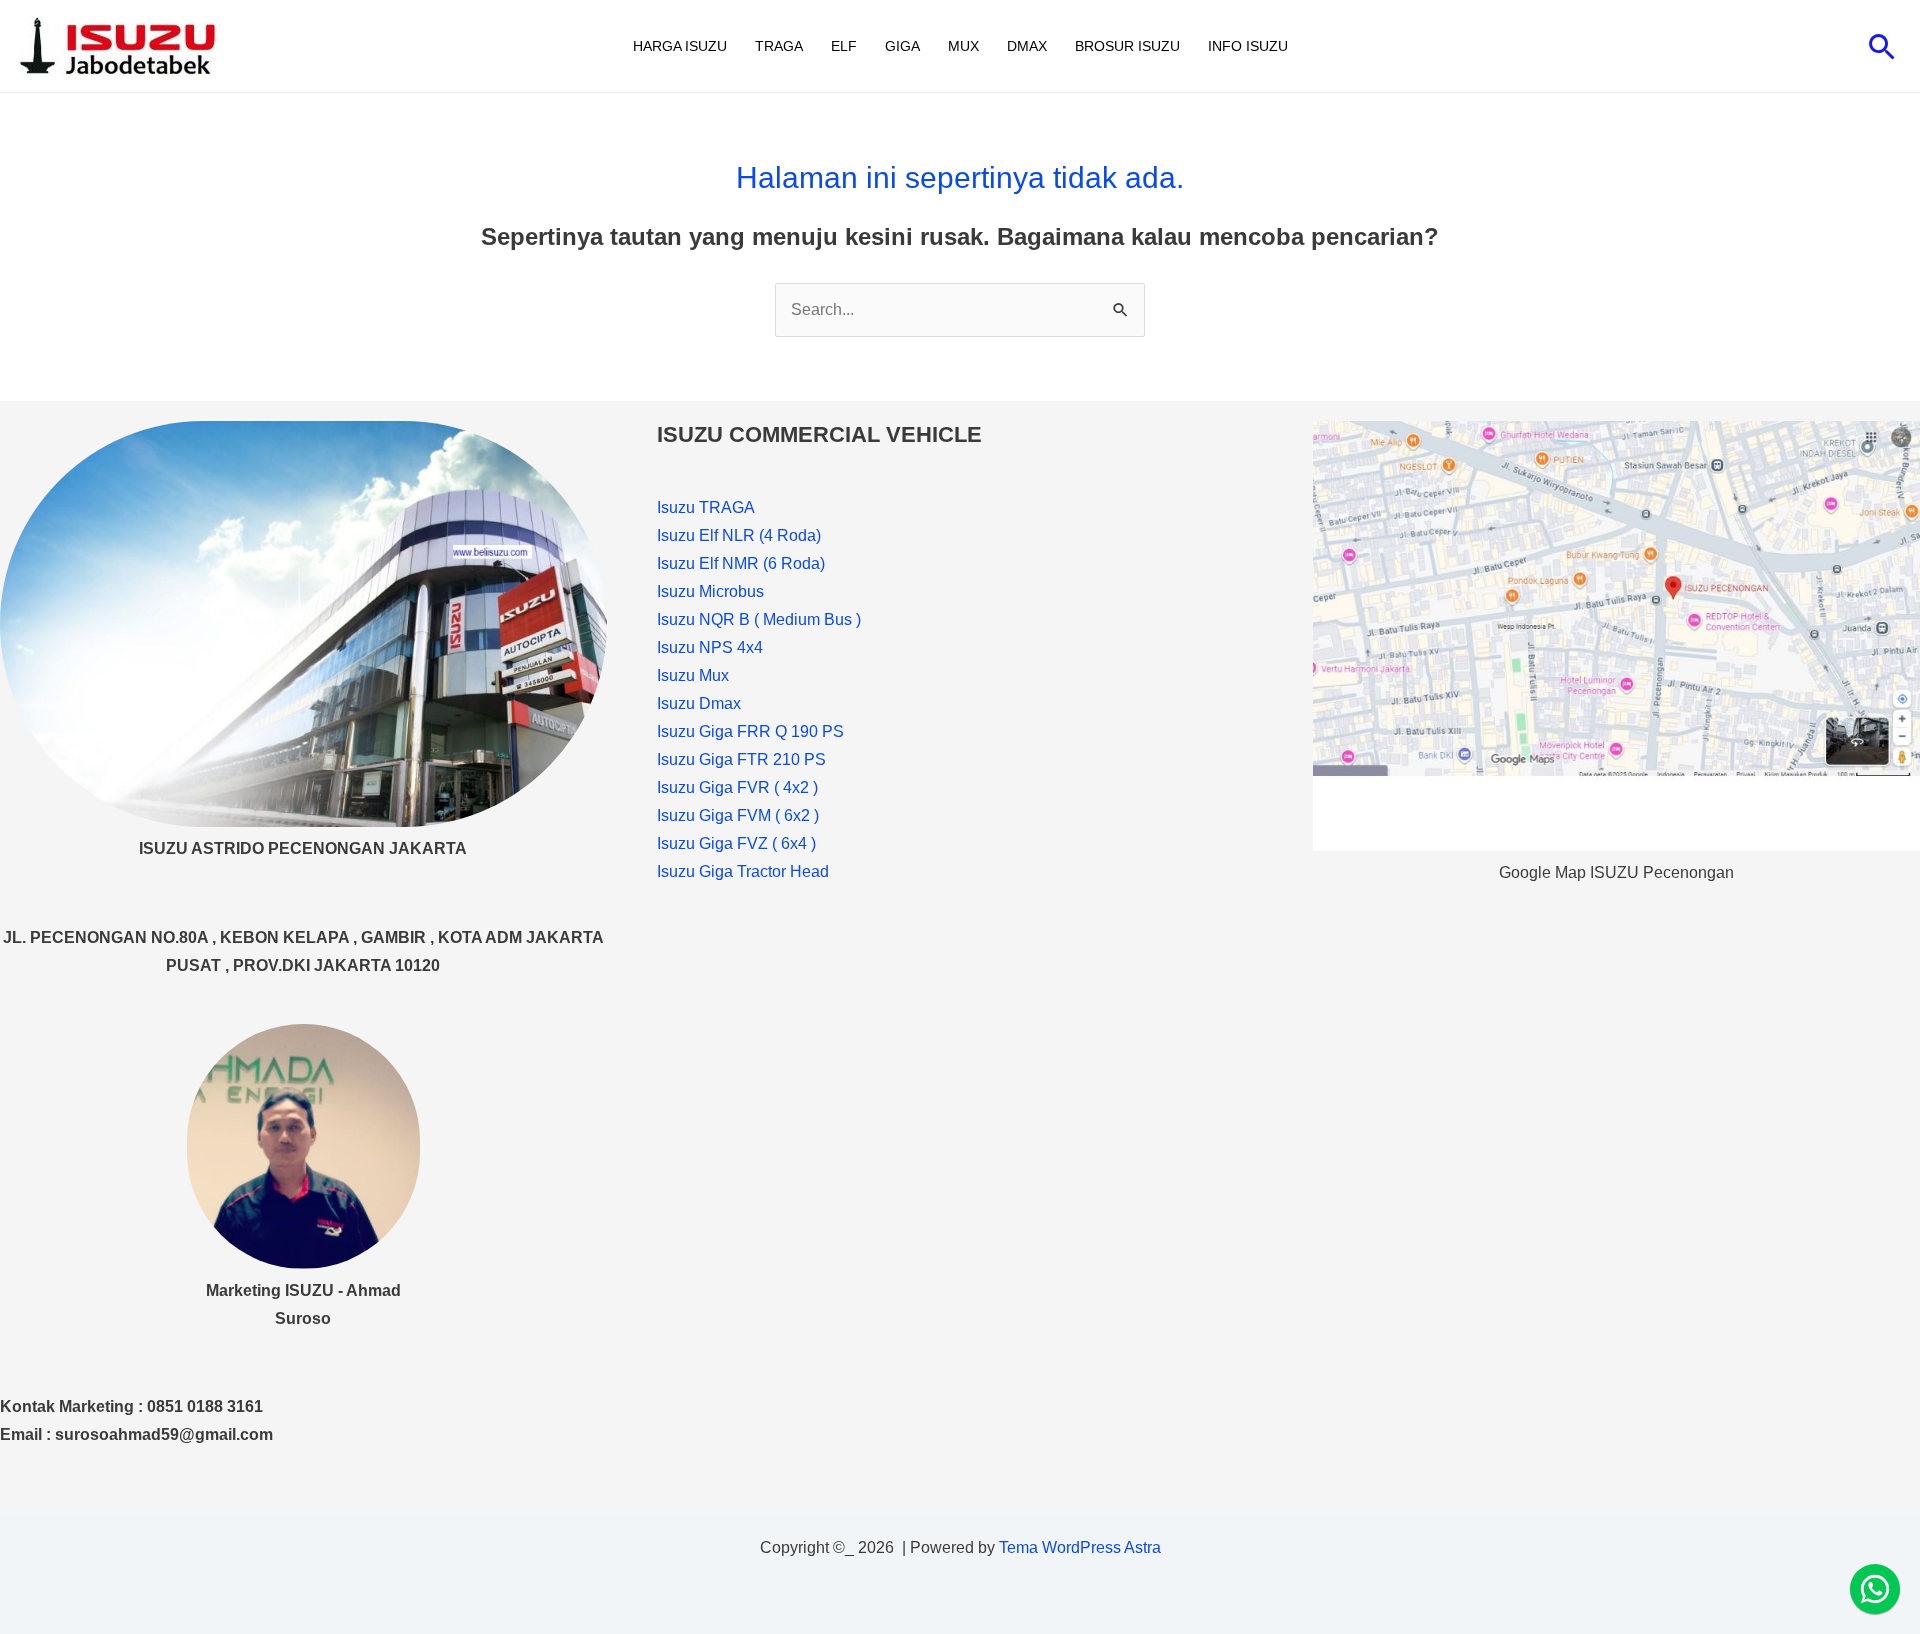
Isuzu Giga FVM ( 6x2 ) (738, 815)
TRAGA (779, 46)
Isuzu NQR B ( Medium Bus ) (759, 619)
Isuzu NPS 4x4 (710, 647)
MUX (963, 46)
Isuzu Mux (693, 675)
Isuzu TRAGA (706, 507)
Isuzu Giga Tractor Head (743, 871)
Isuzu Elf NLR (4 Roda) (739, 535)
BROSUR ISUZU (1127, 46)
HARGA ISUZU (680, 46)
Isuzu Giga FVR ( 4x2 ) (737, 787)
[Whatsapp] (1875, 1589)
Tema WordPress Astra (1080, 1547)
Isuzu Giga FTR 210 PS (741, 759)
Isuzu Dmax (699, 703)
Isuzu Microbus (710, 591)
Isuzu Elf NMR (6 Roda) (741, 563)
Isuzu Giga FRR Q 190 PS (750, 731)
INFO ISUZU (1248, 46)
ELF (844, 46)
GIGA (902, 46)
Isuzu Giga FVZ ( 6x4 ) (736, 843)
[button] (1882, 46)
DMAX (1027, 46)
